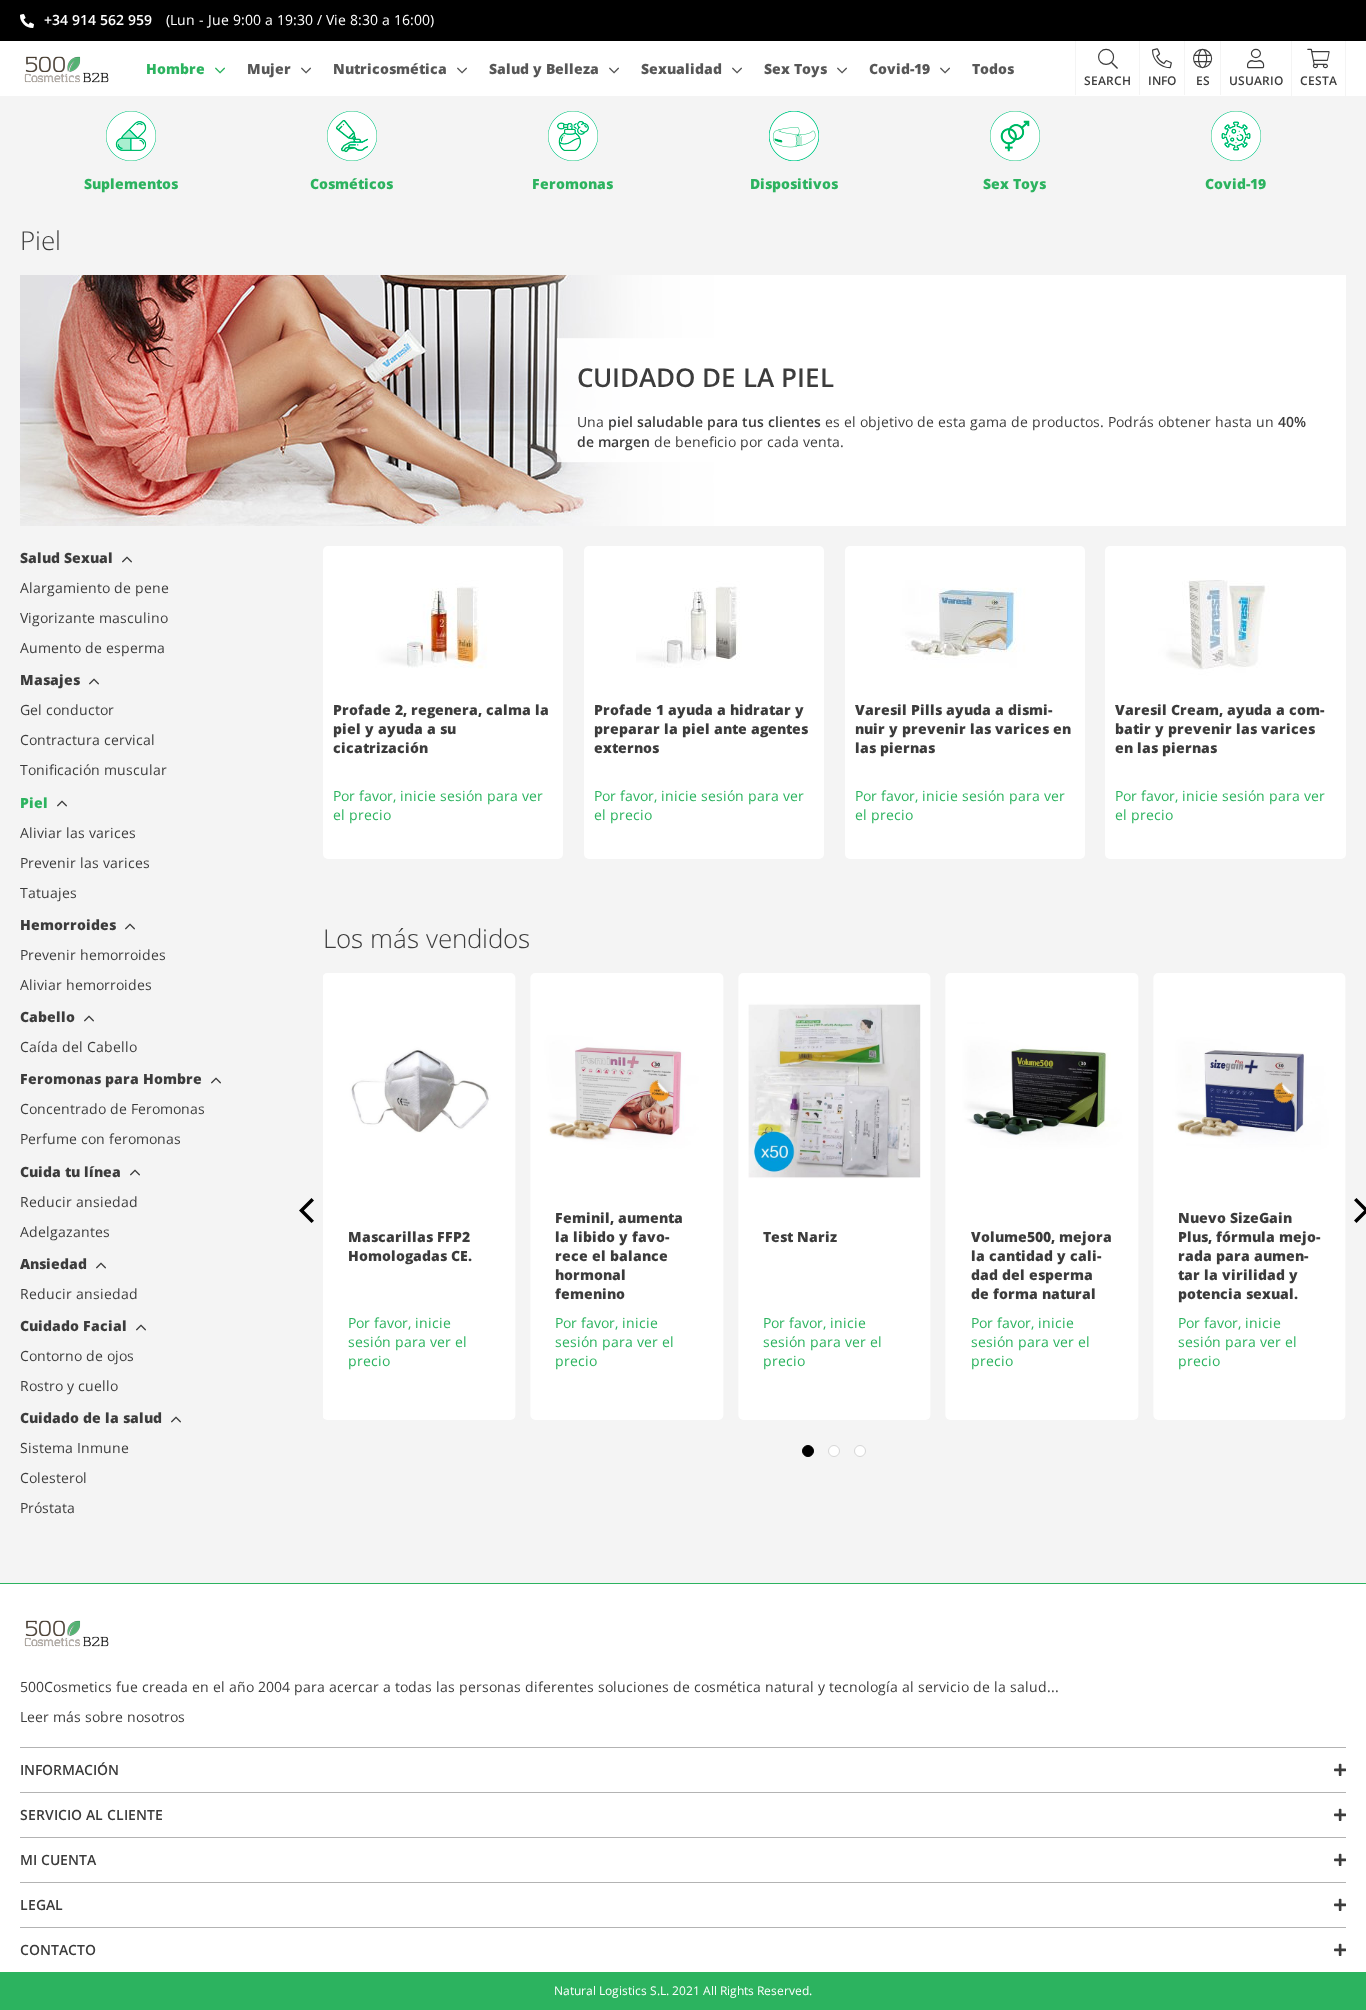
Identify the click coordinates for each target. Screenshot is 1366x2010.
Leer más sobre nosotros (102, 1716)
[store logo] (67, 69)
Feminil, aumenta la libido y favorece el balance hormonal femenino (619, 1255)
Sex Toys (1014, 183)
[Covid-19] (1235, 136)
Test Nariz (800, 1236)
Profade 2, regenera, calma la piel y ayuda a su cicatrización (441, 728)
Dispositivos (794, 183)
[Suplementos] (130, 136)
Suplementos (131, 183)
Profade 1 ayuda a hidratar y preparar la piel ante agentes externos (701, 728)
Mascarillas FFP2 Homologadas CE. (410, 1246)
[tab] (124, 561)
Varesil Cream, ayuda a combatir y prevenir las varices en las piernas (1219, 728)
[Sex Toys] (1014, 136)
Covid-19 (1235, 183)
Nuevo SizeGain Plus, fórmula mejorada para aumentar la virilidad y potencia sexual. (1249, 1255)
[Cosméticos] (351, 136)
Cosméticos (351, 183)
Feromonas (572, 183)
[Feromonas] (572, 136)
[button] (1161, 68)
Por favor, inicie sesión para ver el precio (407, 1341)
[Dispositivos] (793, 136)
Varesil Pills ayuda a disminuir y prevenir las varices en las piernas (963, 728)
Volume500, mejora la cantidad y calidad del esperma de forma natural (1041, 1265)
